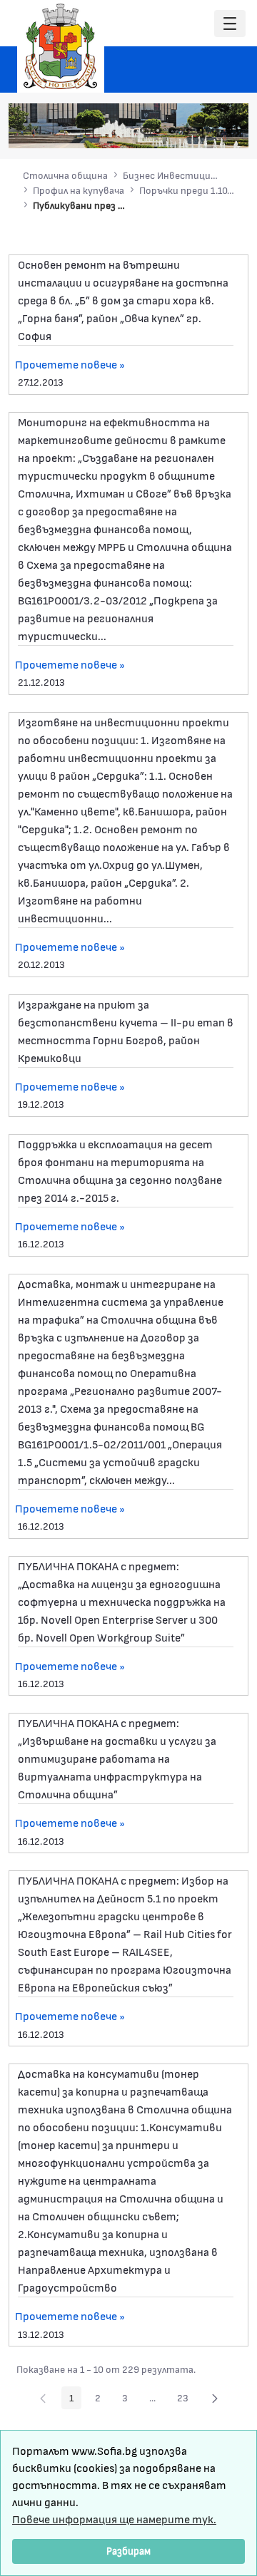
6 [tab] (215, 130)
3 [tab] (172, 130)
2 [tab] (158, 130)
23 (187, 2400)
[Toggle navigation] (230, 24)
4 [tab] (186, 130)
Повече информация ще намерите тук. (114, 2519)
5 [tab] (201, 130)
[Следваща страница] (215, 2398)
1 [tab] (143, 130)
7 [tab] (229, 130)
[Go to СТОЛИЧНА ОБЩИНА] (61, 46)
